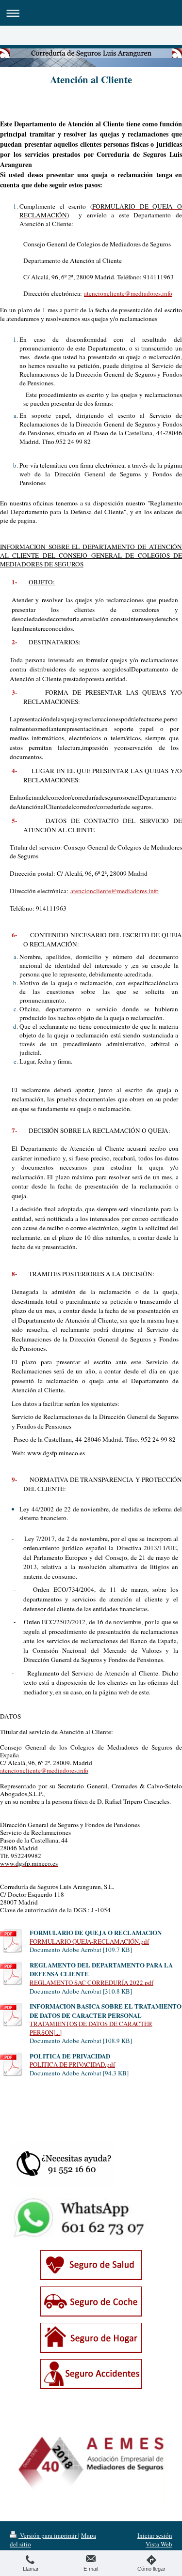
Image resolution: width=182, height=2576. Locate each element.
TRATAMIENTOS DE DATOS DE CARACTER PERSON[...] (91, 2028)
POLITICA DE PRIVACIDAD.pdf (72, 2064)
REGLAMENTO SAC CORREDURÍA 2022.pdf (91, 1982)
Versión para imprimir (48, 2535)
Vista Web (159, 2544)
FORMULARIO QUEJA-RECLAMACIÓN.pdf (89, 1941)
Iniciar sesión (155, 2535)
